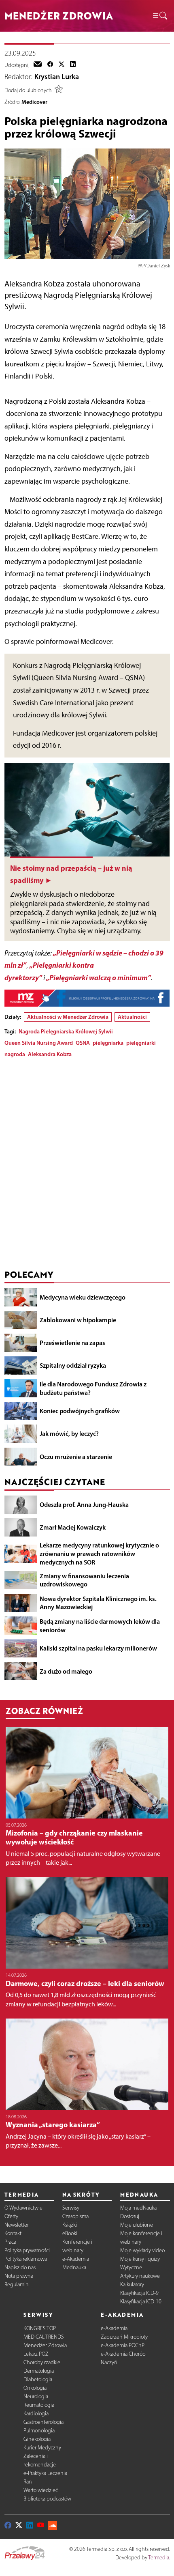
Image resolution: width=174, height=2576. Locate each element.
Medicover (34, 102)
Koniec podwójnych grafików (80, 1411)
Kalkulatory (132, 2284)
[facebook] (50, 65)
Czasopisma (75, 2216)
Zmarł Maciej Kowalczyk (73, 1527)
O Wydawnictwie (23, 2208)
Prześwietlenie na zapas (72, 1343)
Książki (70, 2225)
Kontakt (13, 2233)
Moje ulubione (137, 2225)
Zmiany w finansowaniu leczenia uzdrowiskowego (84, 1580)
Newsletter (17, 2225)
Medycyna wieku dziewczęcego (83, 1297)
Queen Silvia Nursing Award (39, 1043)
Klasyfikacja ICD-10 (141, 2302)
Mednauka (74, 2267)
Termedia (159, 2558)
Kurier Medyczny (42, 2448)
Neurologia (36, 2396)
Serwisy (71, 2208)
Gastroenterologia (43, 2422)
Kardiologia (36, 2414)
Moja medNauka (138, 2208)
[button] (159, 16)
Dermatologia (39, 2371)
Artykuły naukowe (140, 2276)
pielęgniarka (108, 1043)
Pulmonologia (39, 2431)
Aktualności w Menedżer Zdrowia (68, 1017)
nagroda (15, 1054)
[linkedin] (73, 65)
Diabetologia (38, 2379)
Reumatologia (39, 2405)
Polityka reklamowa (26, 2259)
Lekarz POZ (36, 2354)
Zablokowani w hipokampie (78, 1320)
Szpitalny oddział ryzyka (73, 1365)
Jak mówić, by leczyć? (69, 1433)
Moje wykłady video (142, 2250)
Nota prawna (19, 2276)
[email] (38, 65)
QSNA (83, 1043)
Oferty (11, 2216)
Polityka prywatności (27, 2250)
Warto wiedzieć (41, 2490)
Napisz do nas (20, 2267)
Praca (10, 2242)
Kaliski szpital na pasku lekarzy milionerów (98, 1648)
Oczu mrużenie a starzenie (76, 1457)
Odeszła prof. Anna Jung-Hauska (84, 1504)
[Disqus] (87, 1166)
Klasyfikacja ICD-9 (139, 2293)
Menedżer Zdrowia (45, 2345)
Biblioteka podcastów (47, 2499)
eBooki (70, 2233)
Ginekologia (37, 2439)
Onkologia (35, 2388)
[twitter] (62, 65)
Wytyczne (131, 2267)
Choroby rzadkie (42, 2362)
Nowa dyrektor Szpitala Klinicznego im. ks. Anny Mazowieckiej (98, 1603)
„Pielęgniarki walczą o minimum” (98, 978)
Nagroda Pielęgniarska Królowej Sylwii (66, 1031)
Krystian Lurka (57, 77)
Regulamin (17, 2284)
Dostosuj (130, 2216)
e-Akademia (76, 2259)
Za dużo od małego (66, 1671)
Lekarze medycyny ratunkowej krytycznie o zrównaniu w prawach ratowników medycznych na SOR (99, 1554)
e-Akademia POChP (123, 2345)
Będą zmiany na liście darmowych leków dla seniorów (100, 1626)
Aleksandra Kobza (50, 1054)
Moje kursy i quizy (140, 2259)
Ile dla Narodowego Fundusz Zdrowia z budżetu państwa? (93, 1388)
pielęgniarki (141, 1043)
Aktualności (132, 1017)
